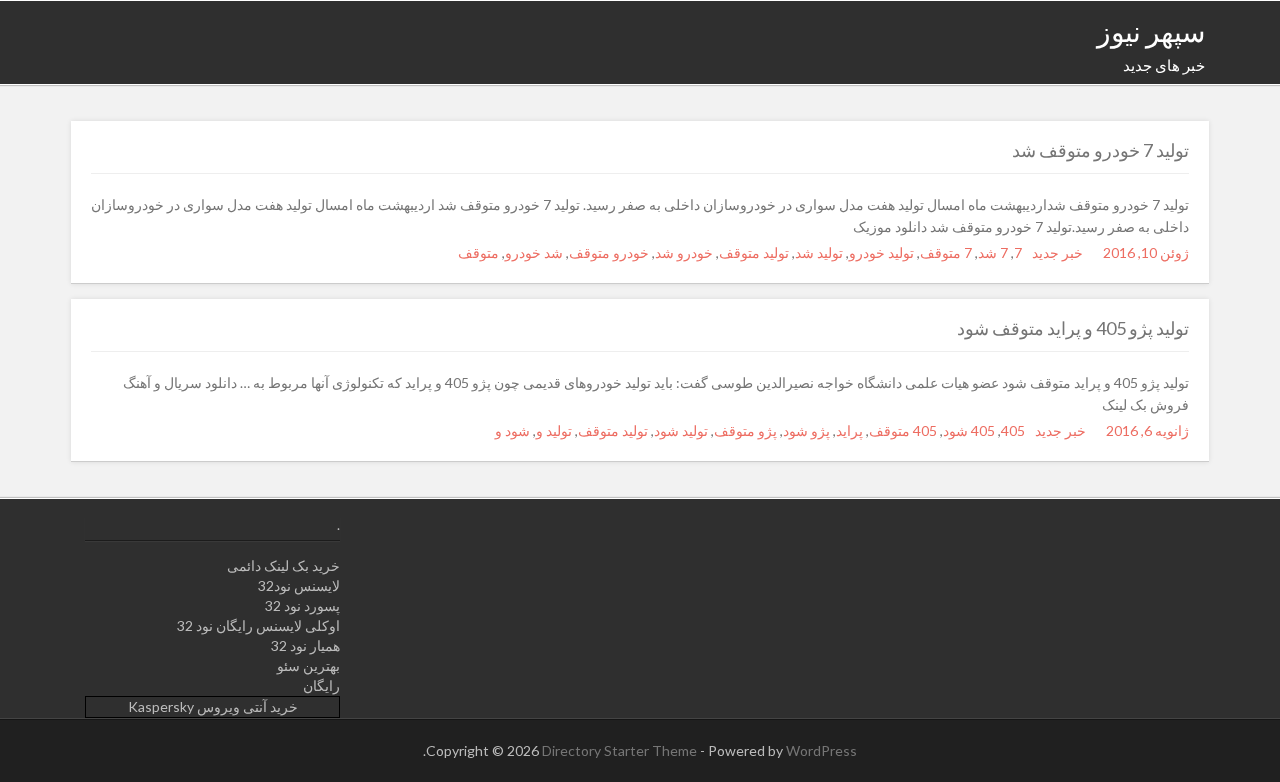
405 (1013, 430)
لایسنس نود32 (299, 585)
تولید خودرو (881, 252)
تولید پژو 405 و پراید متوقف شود (1073, 328)
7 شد (993, 252)
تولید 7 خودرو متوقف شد (1100, 150)
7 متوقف (946, 252)
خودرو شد (684, 252)
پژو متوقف (745, 430)
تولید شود (681, 430)
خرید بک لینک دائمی (283, 565)
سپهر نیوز (1151, 31)
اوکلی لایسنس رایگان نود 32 (258, 625)
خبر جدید (1057, 252)
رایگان (321, 685)
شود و (512, 430)
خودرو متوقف (609, 252)
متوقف (478, 252)
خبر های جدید (1164, 65)
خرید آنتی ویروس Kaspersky (213, 706)
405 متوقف (903, 430)
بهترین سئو (308, 665)
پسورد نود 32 (302, 605)
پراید (849, 430)
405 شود (969, 430)
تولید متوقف (754, 252)
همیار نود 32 (305, 645)
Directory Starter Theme (621, 750)
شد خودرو (534, 252)
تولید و (554, 430)
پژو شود (806, 430)
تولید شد (819, 252)
